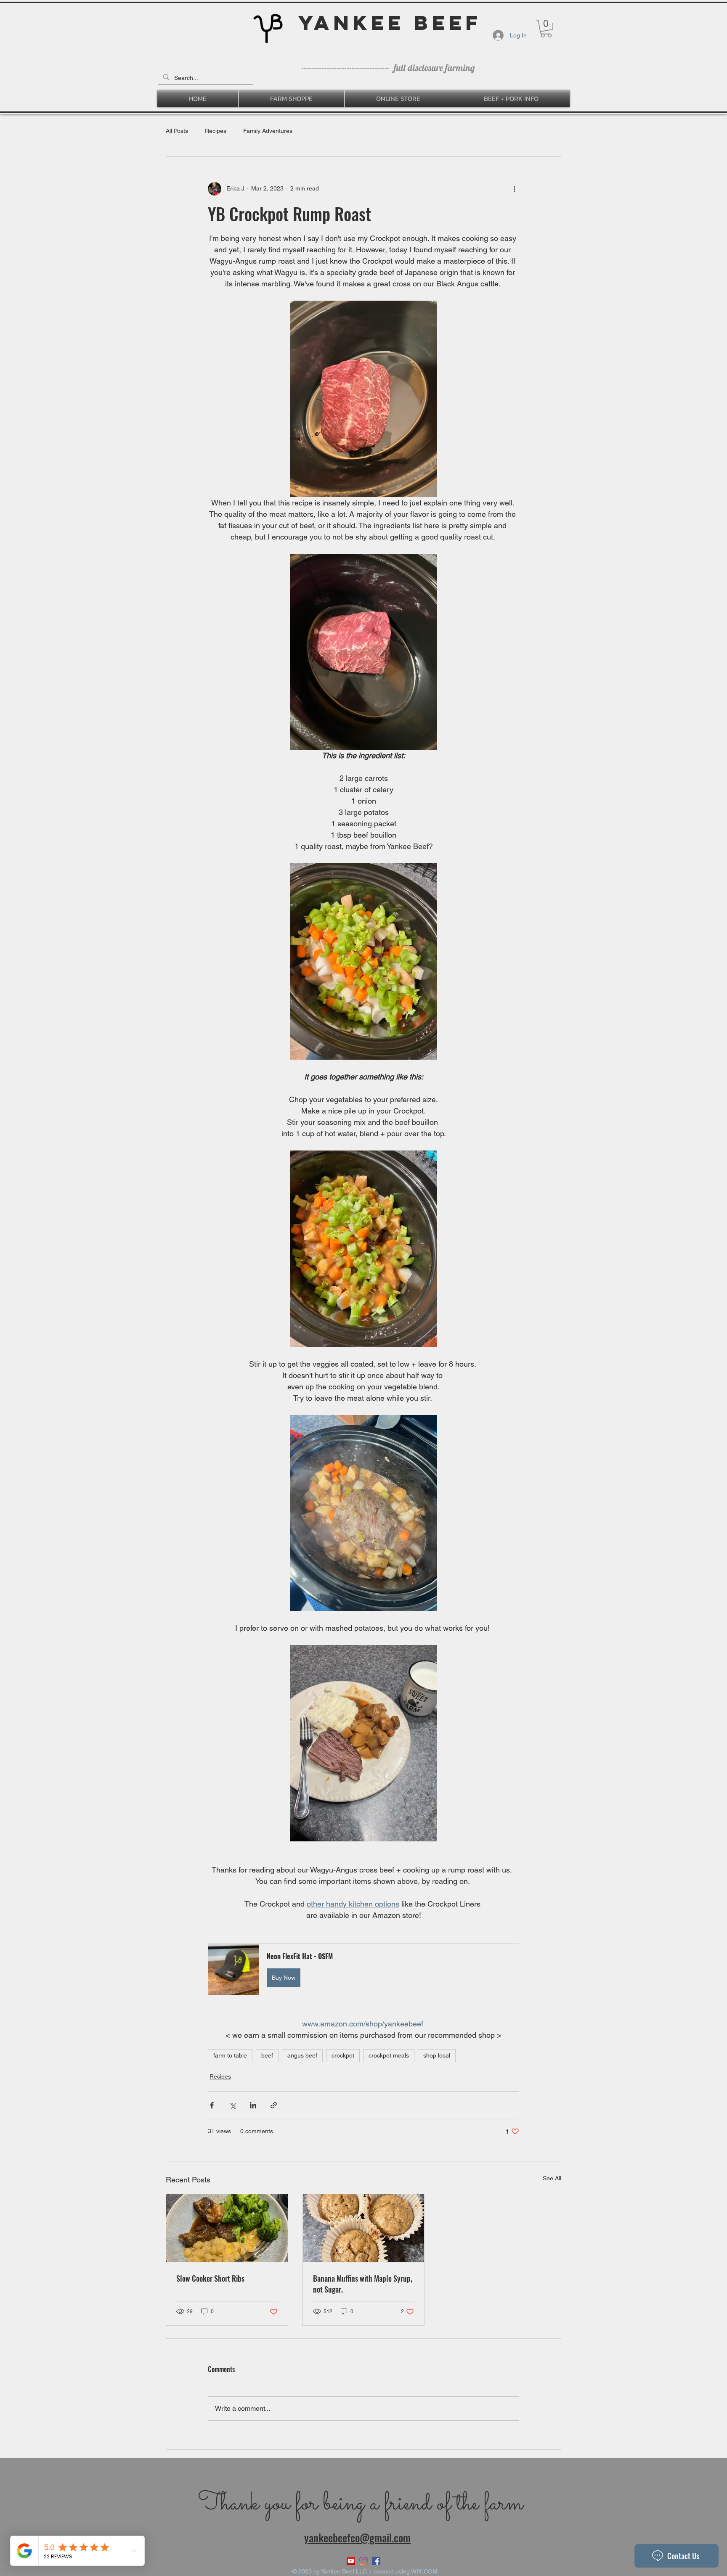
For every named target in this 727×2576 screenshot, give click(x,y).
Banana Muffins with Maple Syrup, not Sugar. (363, 2284)
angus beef (302, 2055)
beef (267, 2055)
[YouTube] (351, 2561)
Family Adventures (268, 131)
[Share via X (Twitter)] (232, 2105)
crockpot (343, 2055)
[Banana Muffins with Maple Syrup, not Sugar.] (364, 2228)
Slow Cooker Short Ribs (210, 2278)
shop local (437, 2055)
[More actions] (514, 189)
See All (552, 2178)
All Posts (177, 131)
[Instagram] (363, 2561)
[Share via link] (274, 2105)
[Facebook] (376, 2561)
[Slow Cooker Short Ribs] (227, 2228)
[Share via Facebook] (212, 2105)
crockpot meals (389, 2055)
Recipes (216, 131)
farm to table (230, 2055)
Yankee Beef (390, 22)
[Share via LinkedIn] (253, 2105)
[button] (546, 29)
